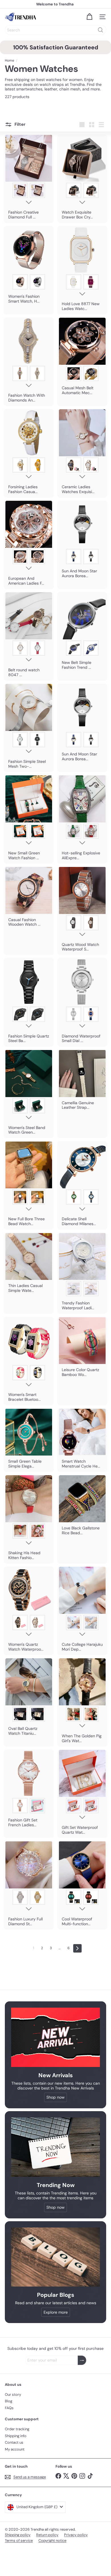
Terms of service (19, 2540)
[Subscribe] (82, 2360)
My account (15, 2449)
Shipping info (16, 2436)
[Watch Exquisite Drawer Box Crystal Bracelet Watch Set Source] (82, 179)
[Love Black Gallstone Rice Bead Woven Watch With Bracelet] (82, 1507)
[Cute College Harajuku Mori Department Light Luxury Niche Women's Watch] (82, 1611)
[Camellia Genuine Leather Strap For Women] (82, 1081)
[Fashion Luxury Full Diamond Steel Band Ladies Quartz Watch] (29, 1885)
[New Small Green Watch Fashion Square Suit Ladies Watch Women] (29, 819)
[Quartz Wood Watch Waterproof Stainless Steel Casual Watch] (82, 911)
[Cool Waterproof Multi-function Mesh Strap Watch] (82, 1885)
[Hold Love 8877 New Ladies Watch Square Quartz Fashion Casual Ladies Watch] (82, 270)
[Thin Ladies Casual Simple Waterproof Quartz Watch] (29, 1264)
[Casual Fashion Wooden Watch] (29, 898)
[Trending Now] (55, 2147)
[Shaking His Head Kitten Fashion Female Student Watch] (29, 1519)
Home (10, 60)
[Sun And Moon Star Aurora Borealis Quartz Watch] (82, 541)
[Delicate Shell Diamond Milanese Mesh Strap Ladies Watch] (82, 1185)
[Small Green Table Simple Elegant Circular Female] (29, 1440)
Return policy (47, 2535)
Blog (9, 2401)
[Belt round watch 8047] (29, 636)
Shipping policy (18, 2535)
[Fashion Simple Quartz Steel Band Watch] (29, 1002)
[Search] (100, 30)
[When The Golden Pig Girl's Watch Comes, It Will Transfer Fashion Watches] (82, 1702)
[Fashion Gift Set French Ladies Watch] (29, 1790)
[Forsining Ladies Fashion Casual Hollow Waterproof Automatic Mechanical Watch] (29, 453)
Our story (13, 2394)
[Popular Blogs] (55, 2257)
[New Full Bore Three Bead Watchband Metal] (29, 1185)
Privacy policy (76, 2535)
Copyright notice (52, 2540)
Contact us (14, 2442)
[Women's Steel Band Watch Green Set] (29, 1094)
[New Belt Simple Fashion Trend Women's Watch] (82, 633)
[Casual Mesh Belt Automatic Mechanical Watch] (82, 358)
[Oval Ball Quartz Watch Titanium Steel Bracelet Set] (29, 1699)
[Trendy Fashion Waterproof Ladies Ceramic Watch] (82, 1273)
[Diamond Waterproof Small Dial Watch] (82, 1002)
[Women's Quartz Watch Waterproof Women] (29, 1611)
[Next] (77, 1948)
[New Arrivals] (55, 2037)
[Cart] (89, 17)
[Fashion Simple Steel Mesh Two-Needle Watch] (29, 728)
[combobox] (55, 30)
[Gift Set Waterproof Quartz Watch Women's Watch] (82, 1794)
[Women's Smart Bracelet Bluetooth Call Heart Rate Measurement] (29, 1361)
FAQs (9, 2408)
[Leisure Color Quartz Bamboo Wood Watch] (82, 1349)
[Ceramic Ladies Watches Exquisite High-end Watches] (82, 453)
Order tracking (17, 2429)
